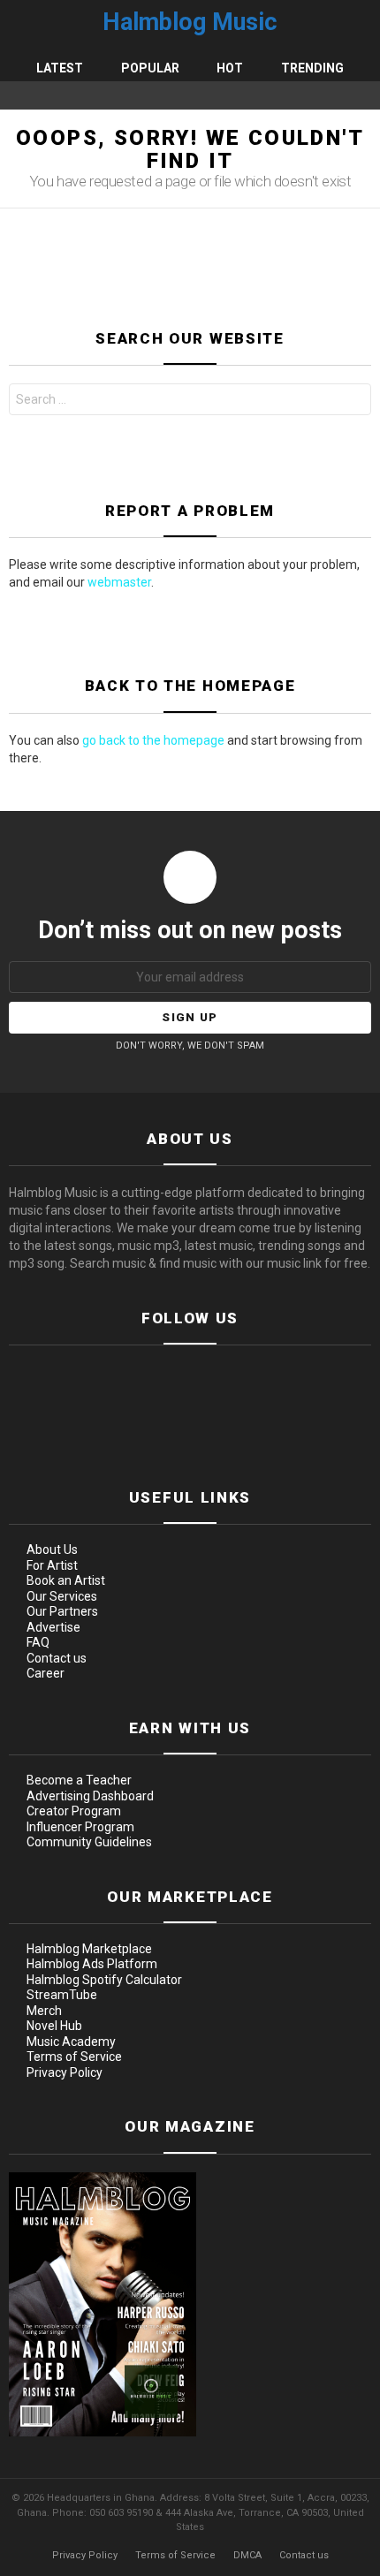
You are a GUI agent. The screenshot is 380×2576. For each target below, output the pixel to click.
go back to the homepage (153, 740)
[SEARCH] (364, 95)
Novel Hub (54, 2026)
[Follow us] (341, 95)
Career (46, 1673)
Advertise (53, 1627)
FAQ (38, 1642)
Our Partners (62, 1611)
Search (353, 402)
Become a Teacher (79, 1780)
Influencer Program (80, 1827)
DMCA (247, 2555)
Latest (60, 68)
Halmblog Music (190, 22)
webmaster (119, 582)
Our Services (62, 1596)
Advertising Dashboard (90, 1796)
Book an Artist (66, 1580)
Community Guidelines (89, 1842)
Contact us (57, 1658)
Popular (150, 68)
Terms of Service (74, 2057)
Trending (312, 68)
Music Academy (71, 2042)
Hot (230, 68)
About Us (52, 1549)
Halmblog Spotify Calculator (104, 1980)
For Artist (52, 1565)
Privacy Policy (65, 2072)
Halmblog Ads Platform (92, 1964)
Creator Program (74, 1811)
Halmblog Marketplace (89, 1949)
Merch (44, 2011)
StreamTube (62, 1995)
